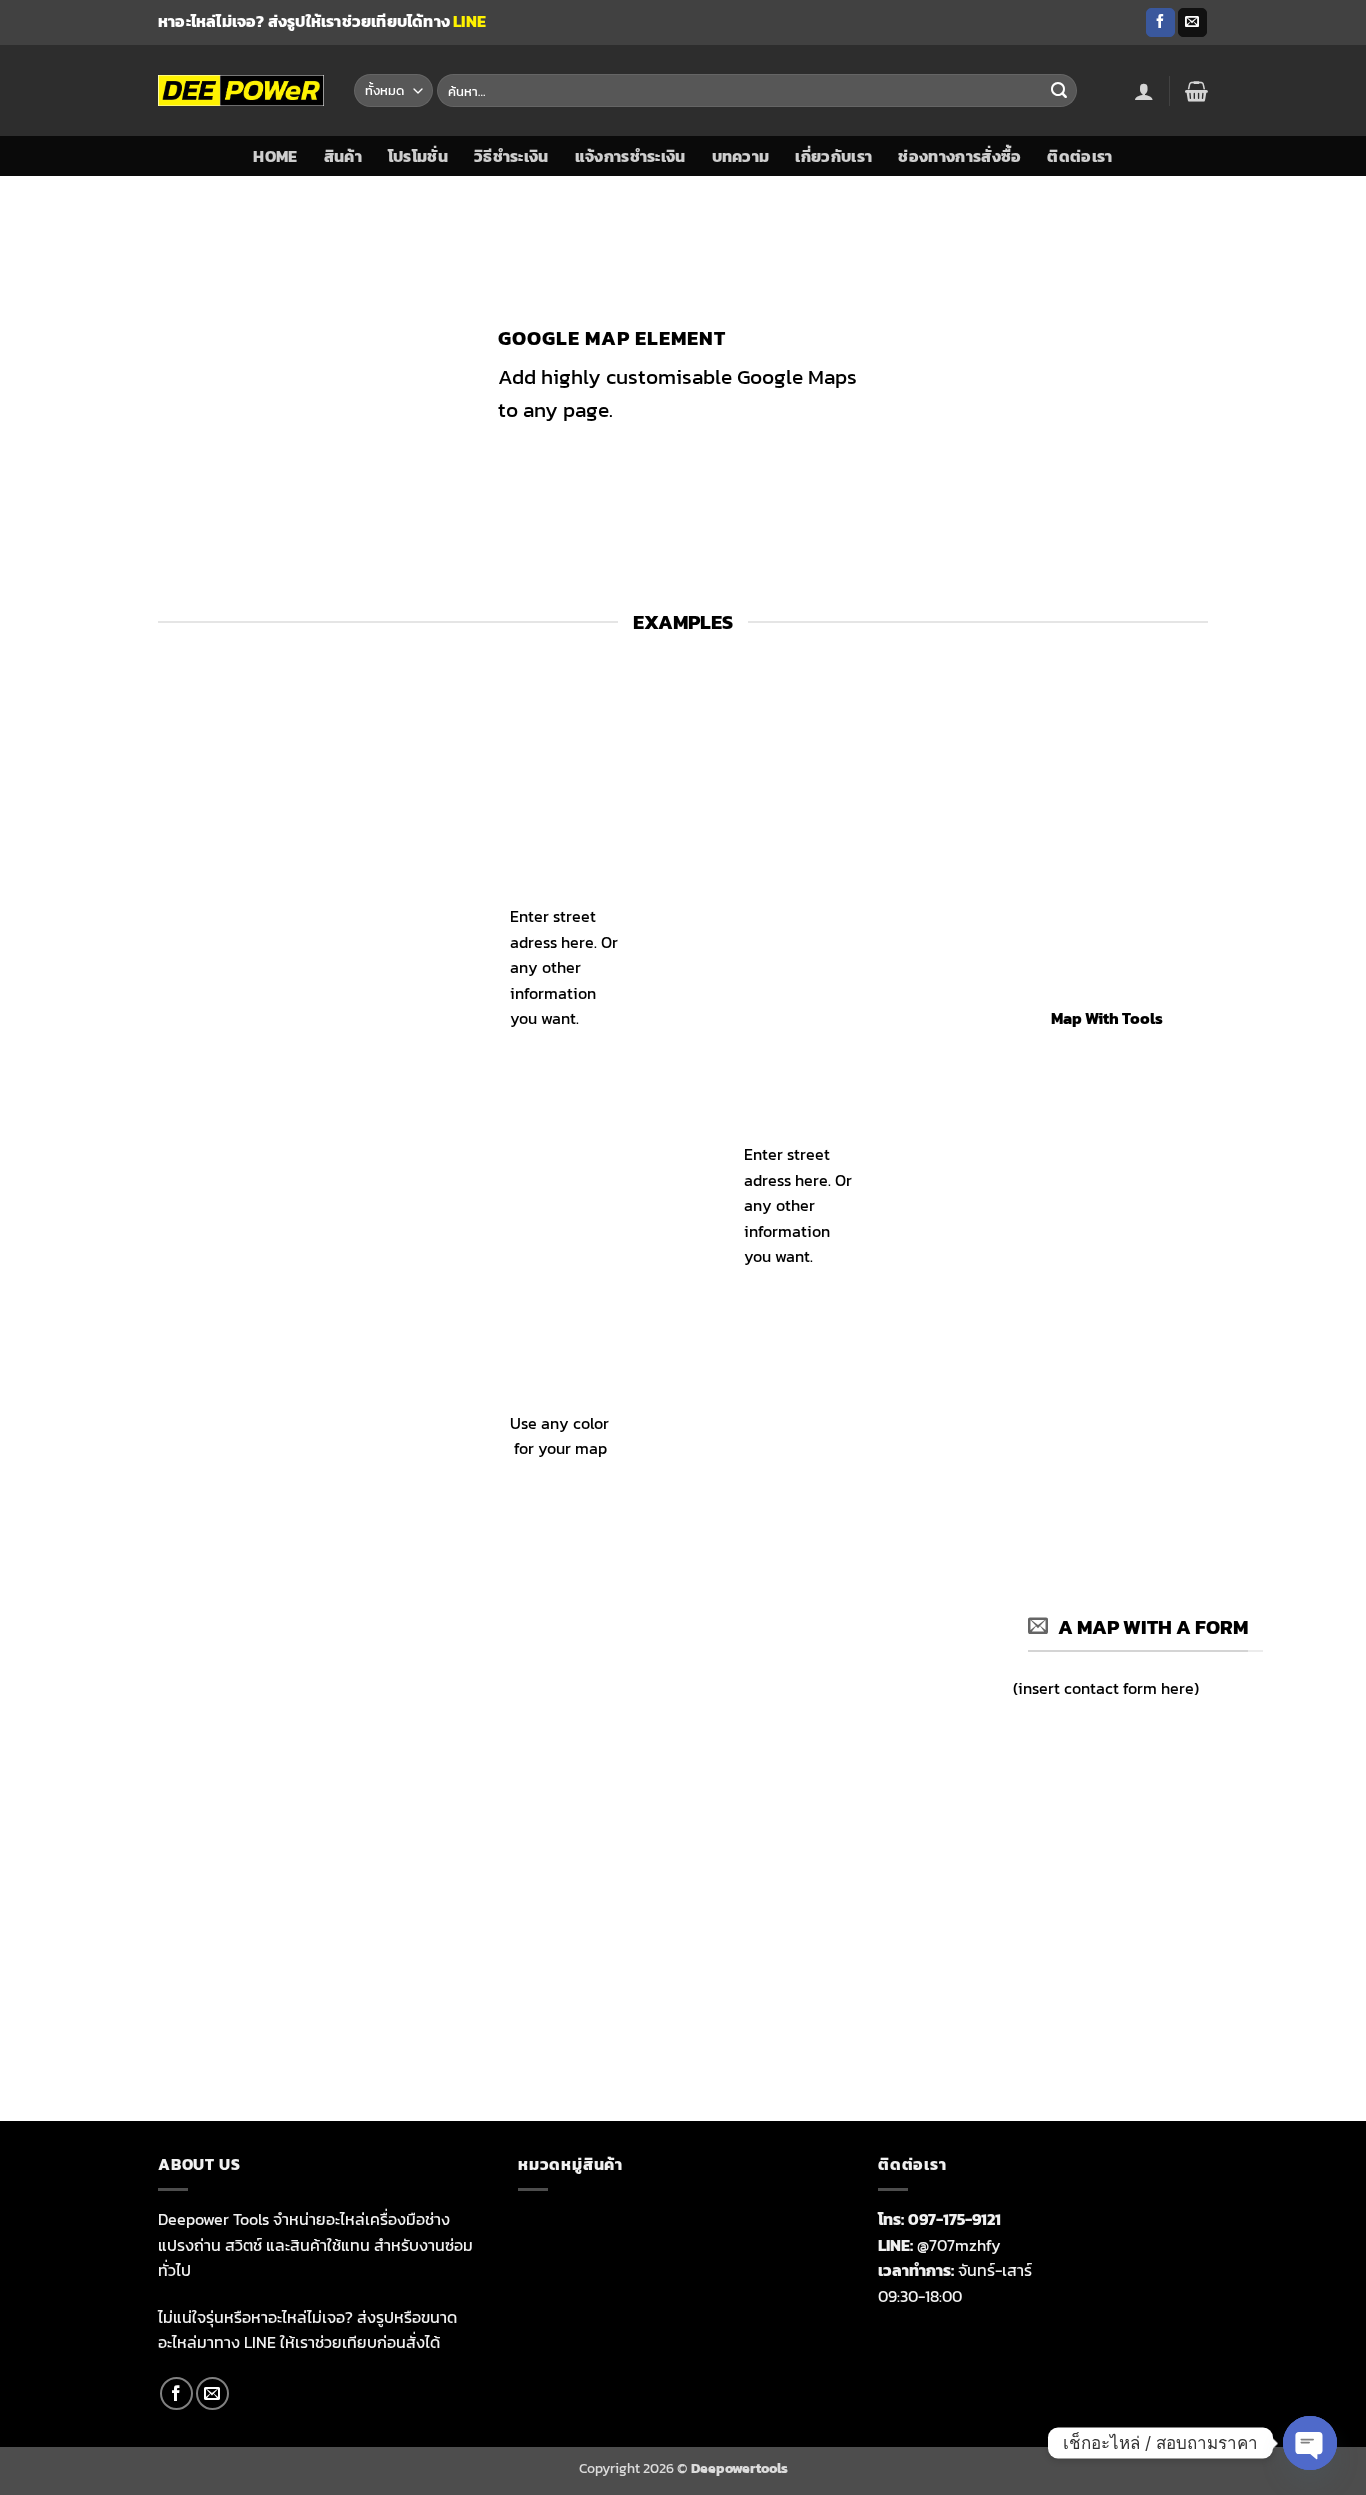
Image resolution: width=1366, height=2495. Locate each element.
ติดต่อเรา (1079, 156)
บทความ (741, 156)
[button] (1144, 91)
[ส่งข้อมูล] (1059, 91)
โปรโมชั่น (418, 156)
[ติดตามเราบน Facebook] (1160, 23)
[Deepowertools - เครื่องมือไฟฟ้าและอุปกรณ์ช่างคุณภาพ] (241, 90)
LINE (469, 21)
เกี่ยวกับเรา (833, 156)
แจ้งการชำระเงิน (630, 156)
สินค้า (343, 156)
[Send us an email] (1192, 23)
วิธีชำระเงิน (511, 156)
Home (275, 156)
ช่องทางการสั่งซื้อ (959, 156)
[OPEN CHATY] (1310, 2443)
